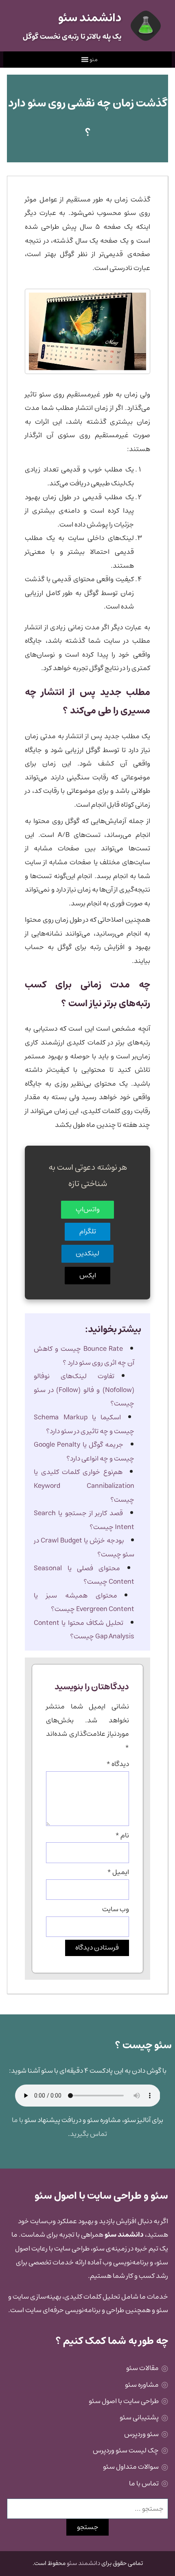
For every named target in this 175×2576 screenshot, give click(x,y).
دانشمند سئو (83, 2563)
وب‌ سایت (116, 1909)
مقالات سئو (142, 2368)
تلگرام (88, 1231)
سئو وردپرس (141, 2434)
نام (122, 1835)
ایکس (88, 1275)
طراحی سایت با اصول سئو (124, 2401)
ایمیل (118, 1872)
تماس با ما (144, 2483)
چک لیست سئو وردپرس (126, 2450)
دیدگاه (118, 1764)
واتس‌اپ (88, 1209)
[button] (94, 60)
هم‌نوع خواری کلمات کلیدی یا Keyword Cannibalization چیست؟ (84, 1486)
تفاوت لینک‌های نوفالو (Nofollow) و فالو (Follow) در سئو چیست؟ (84, 1390)
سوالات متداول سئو (131, 2467)
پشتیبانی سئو (139, 2417)
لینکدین (87, 1253)
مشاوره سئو (142, 2385)
